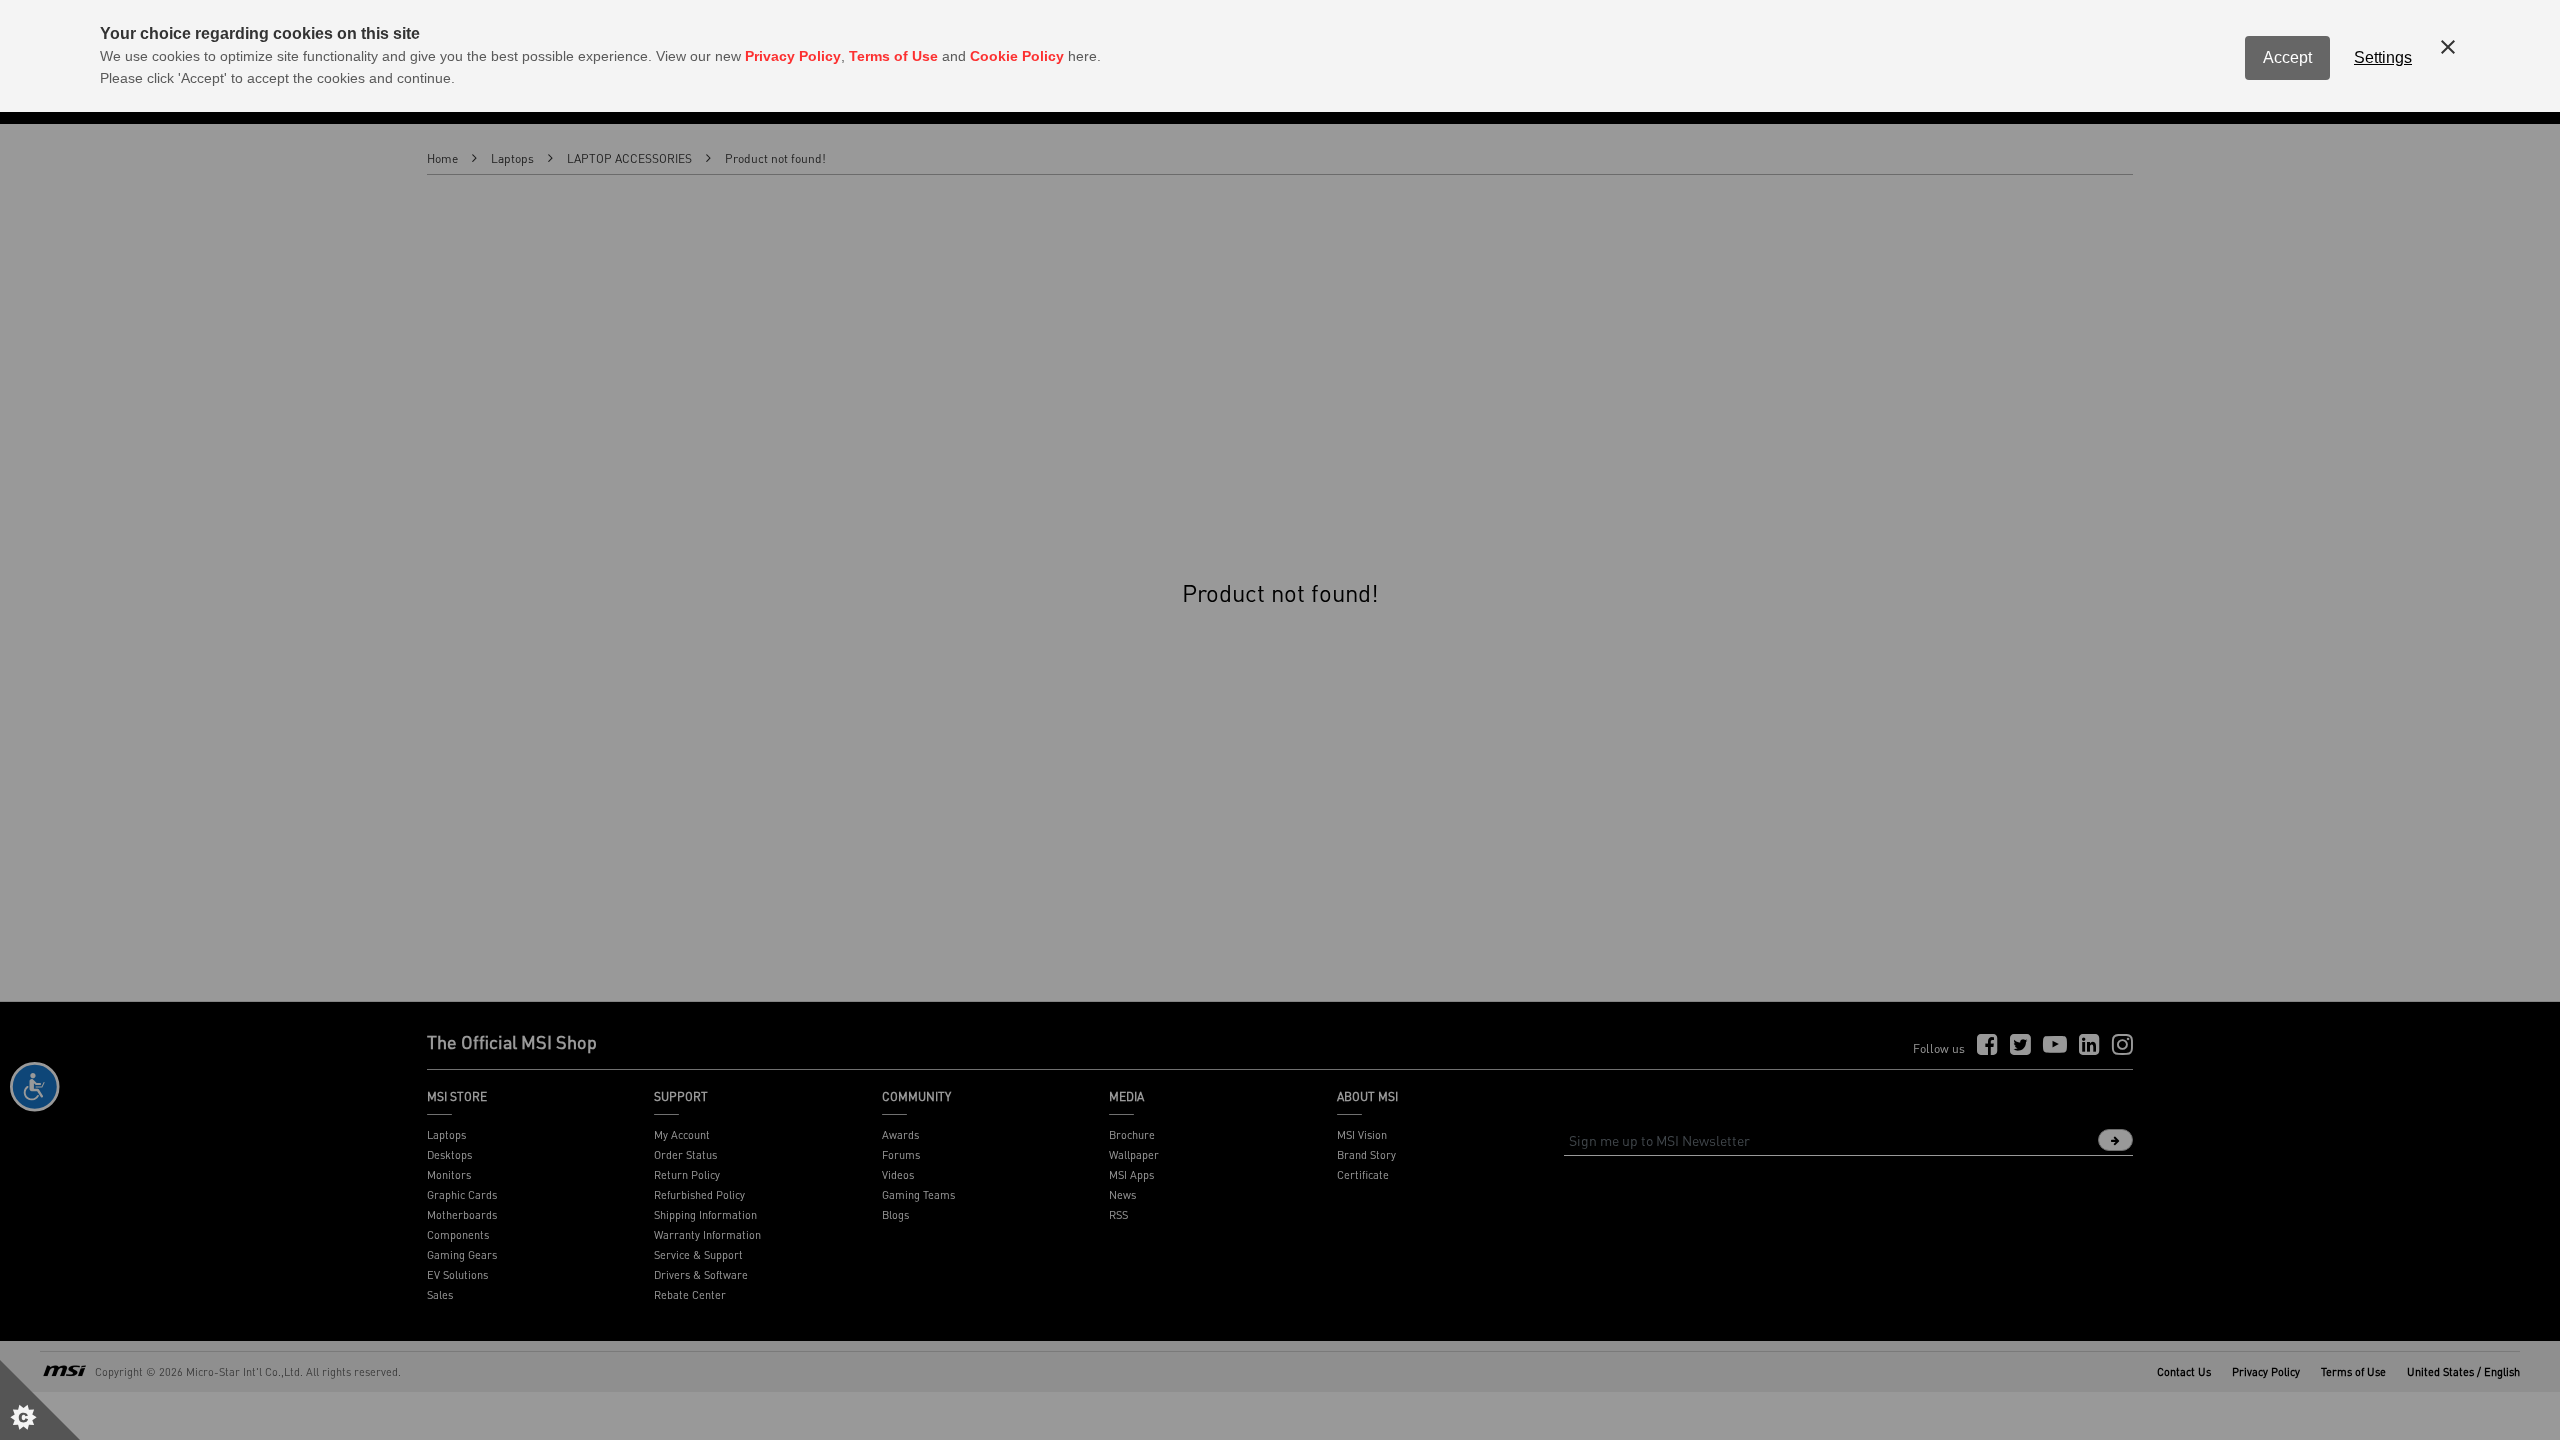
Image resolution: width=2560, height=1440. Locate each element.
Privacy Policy (793, 56)
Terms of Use (893, 56)
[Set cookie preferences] (40, 1400)
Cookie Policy (1017, 56)
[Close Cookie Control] (2448, 47)
